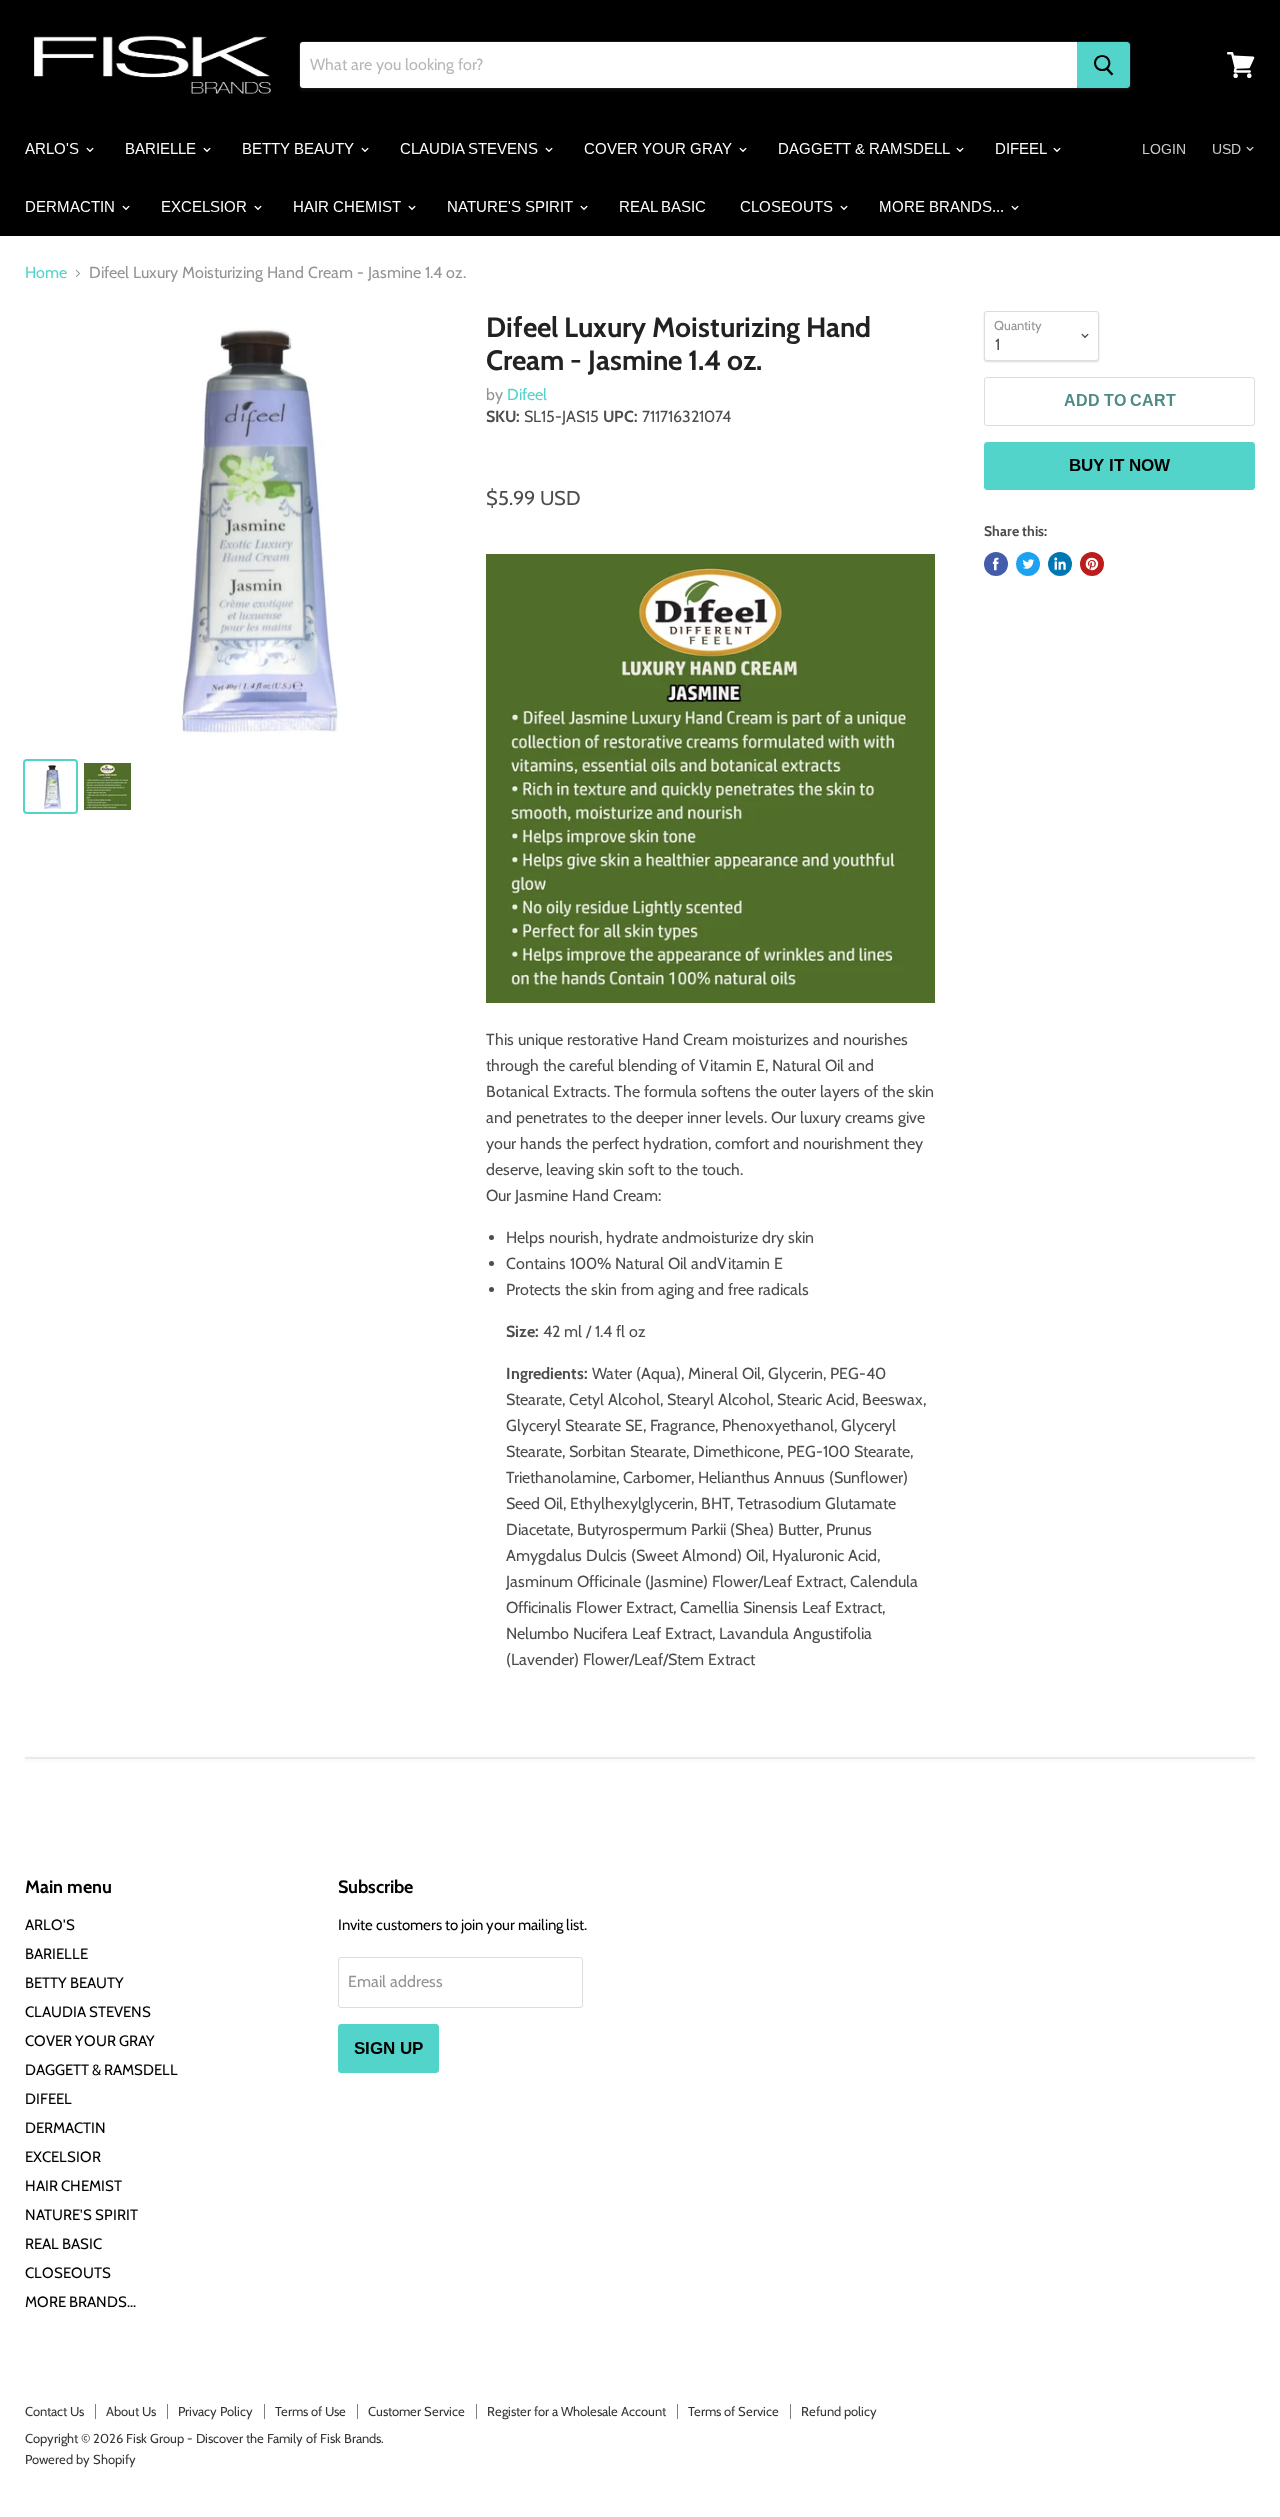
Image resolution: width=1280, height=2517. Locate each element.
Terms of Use (310, 2411)
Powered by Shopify (80, 2459)
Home (46, 273)
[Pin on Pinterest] (1092, 564)
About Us (131, 2411)
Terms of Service (733, 2411)
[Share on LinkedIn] (1060, 564)
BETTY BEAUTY (300, 148)
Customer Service (416, 2411)
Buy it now (1119, 465)
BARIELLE (162, 148)
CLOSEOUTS (788, 206)
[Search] (1103, 65)
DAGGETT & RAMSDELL (865, 148)
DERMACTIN (72, 206)
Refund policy (839, 2411)
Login (1164, 149)
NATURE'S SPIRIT (512, 206)
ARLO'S (54, 148)
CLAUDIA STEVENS (471, 148)
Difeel (527, 394)
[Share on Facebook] (996, 564)
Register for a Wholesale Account (576, 2411)
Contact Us (54, 2411)
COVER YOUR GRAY (660, 148)
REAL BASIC (662, 206)
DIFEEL (1022, 148)
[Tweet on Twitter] (1028, 564)
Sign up (388, 2048)
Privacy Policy (215, 2411)
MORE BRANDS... (943, 206)
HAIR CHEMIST (349, 206)
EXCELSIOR (206, 206)
